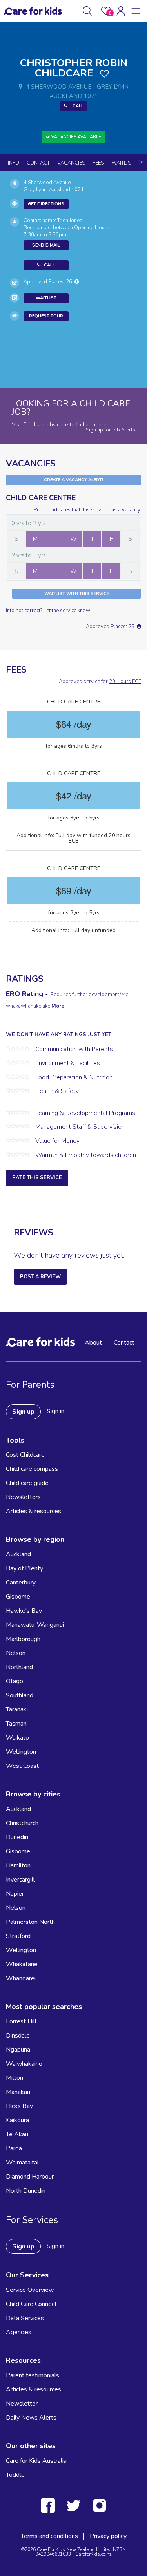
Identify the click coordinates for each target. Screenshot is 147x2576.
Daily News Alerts (31, 2418)
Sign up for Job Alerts (111, 430)
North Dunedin (26, 2191)
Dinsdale (18, 2036)
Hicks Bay (19, 2106)
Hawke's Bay (24, 1611)
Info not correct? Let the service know (48, 611)
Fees (98, 163)
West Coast (22, 1766)
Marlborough (23, 1639)
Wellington (21, 1752)
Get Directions (46, 204)
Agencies (19, 2332)
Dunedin (17, 1837)
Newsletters (23, 1497)
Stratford (18, 1936)
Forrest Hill (21, 2021)
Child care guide (27, 1483)
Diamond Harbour (30, 2177)
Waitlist (122, 163)
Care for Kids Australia (36, 2461)
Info (14, 163)
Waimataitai (22, 2163)
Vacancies (71, 163)
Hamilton (18, 1865)
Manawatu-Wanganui (35, 1625)
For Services (32, 2220)
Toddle (15, 2475)
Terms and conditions (49, 2536)
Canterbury (21, 1583)
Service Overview (30, 2290)
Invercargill (20, 1880)
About (93, 1343)
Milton (15, 2078)
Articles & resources (34, 1511)
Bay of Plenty (24, 1568)
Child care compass (32, 1469)
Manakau (18, 2092)
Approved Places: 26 (49, 282)
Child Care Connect (31, 2304)
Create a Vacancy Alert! (73, 480)
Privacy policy (108, 2536)
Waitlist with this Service (77, 594)
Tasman (16, 1724)
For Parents (30, 1385)
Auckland (18, 1554)
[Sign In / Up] (121, 11)
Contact (38, 163)
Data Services (25, 2318)
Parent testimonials (33, 2375)
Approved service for (100, 682)
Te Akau (17, 2134)
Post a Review (40, 1277)
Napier (15, 1894)
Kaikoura (17, 2120)
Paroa (14, 2148)
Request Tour (46, 316)
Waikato (17, 1738)
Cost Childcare (25, 1455)
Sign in (55, 1411)
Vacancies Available (76, 137)
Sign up (23, 1412)
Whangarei (21, 1978)
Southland (20, 1695)
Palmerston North (30, 1922)
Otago (15, 1681)
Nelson (16, 1653)
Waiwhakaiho (24, 2064)
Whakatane (22, 1964)
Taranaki (17, 1709)
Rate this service (37, 1178)
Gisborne (18, 1597)
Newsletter (22, 2404)
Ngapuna (18, 2050)
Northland (19, 1667)
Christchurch (22, 1823)
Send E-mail (46, 245)
